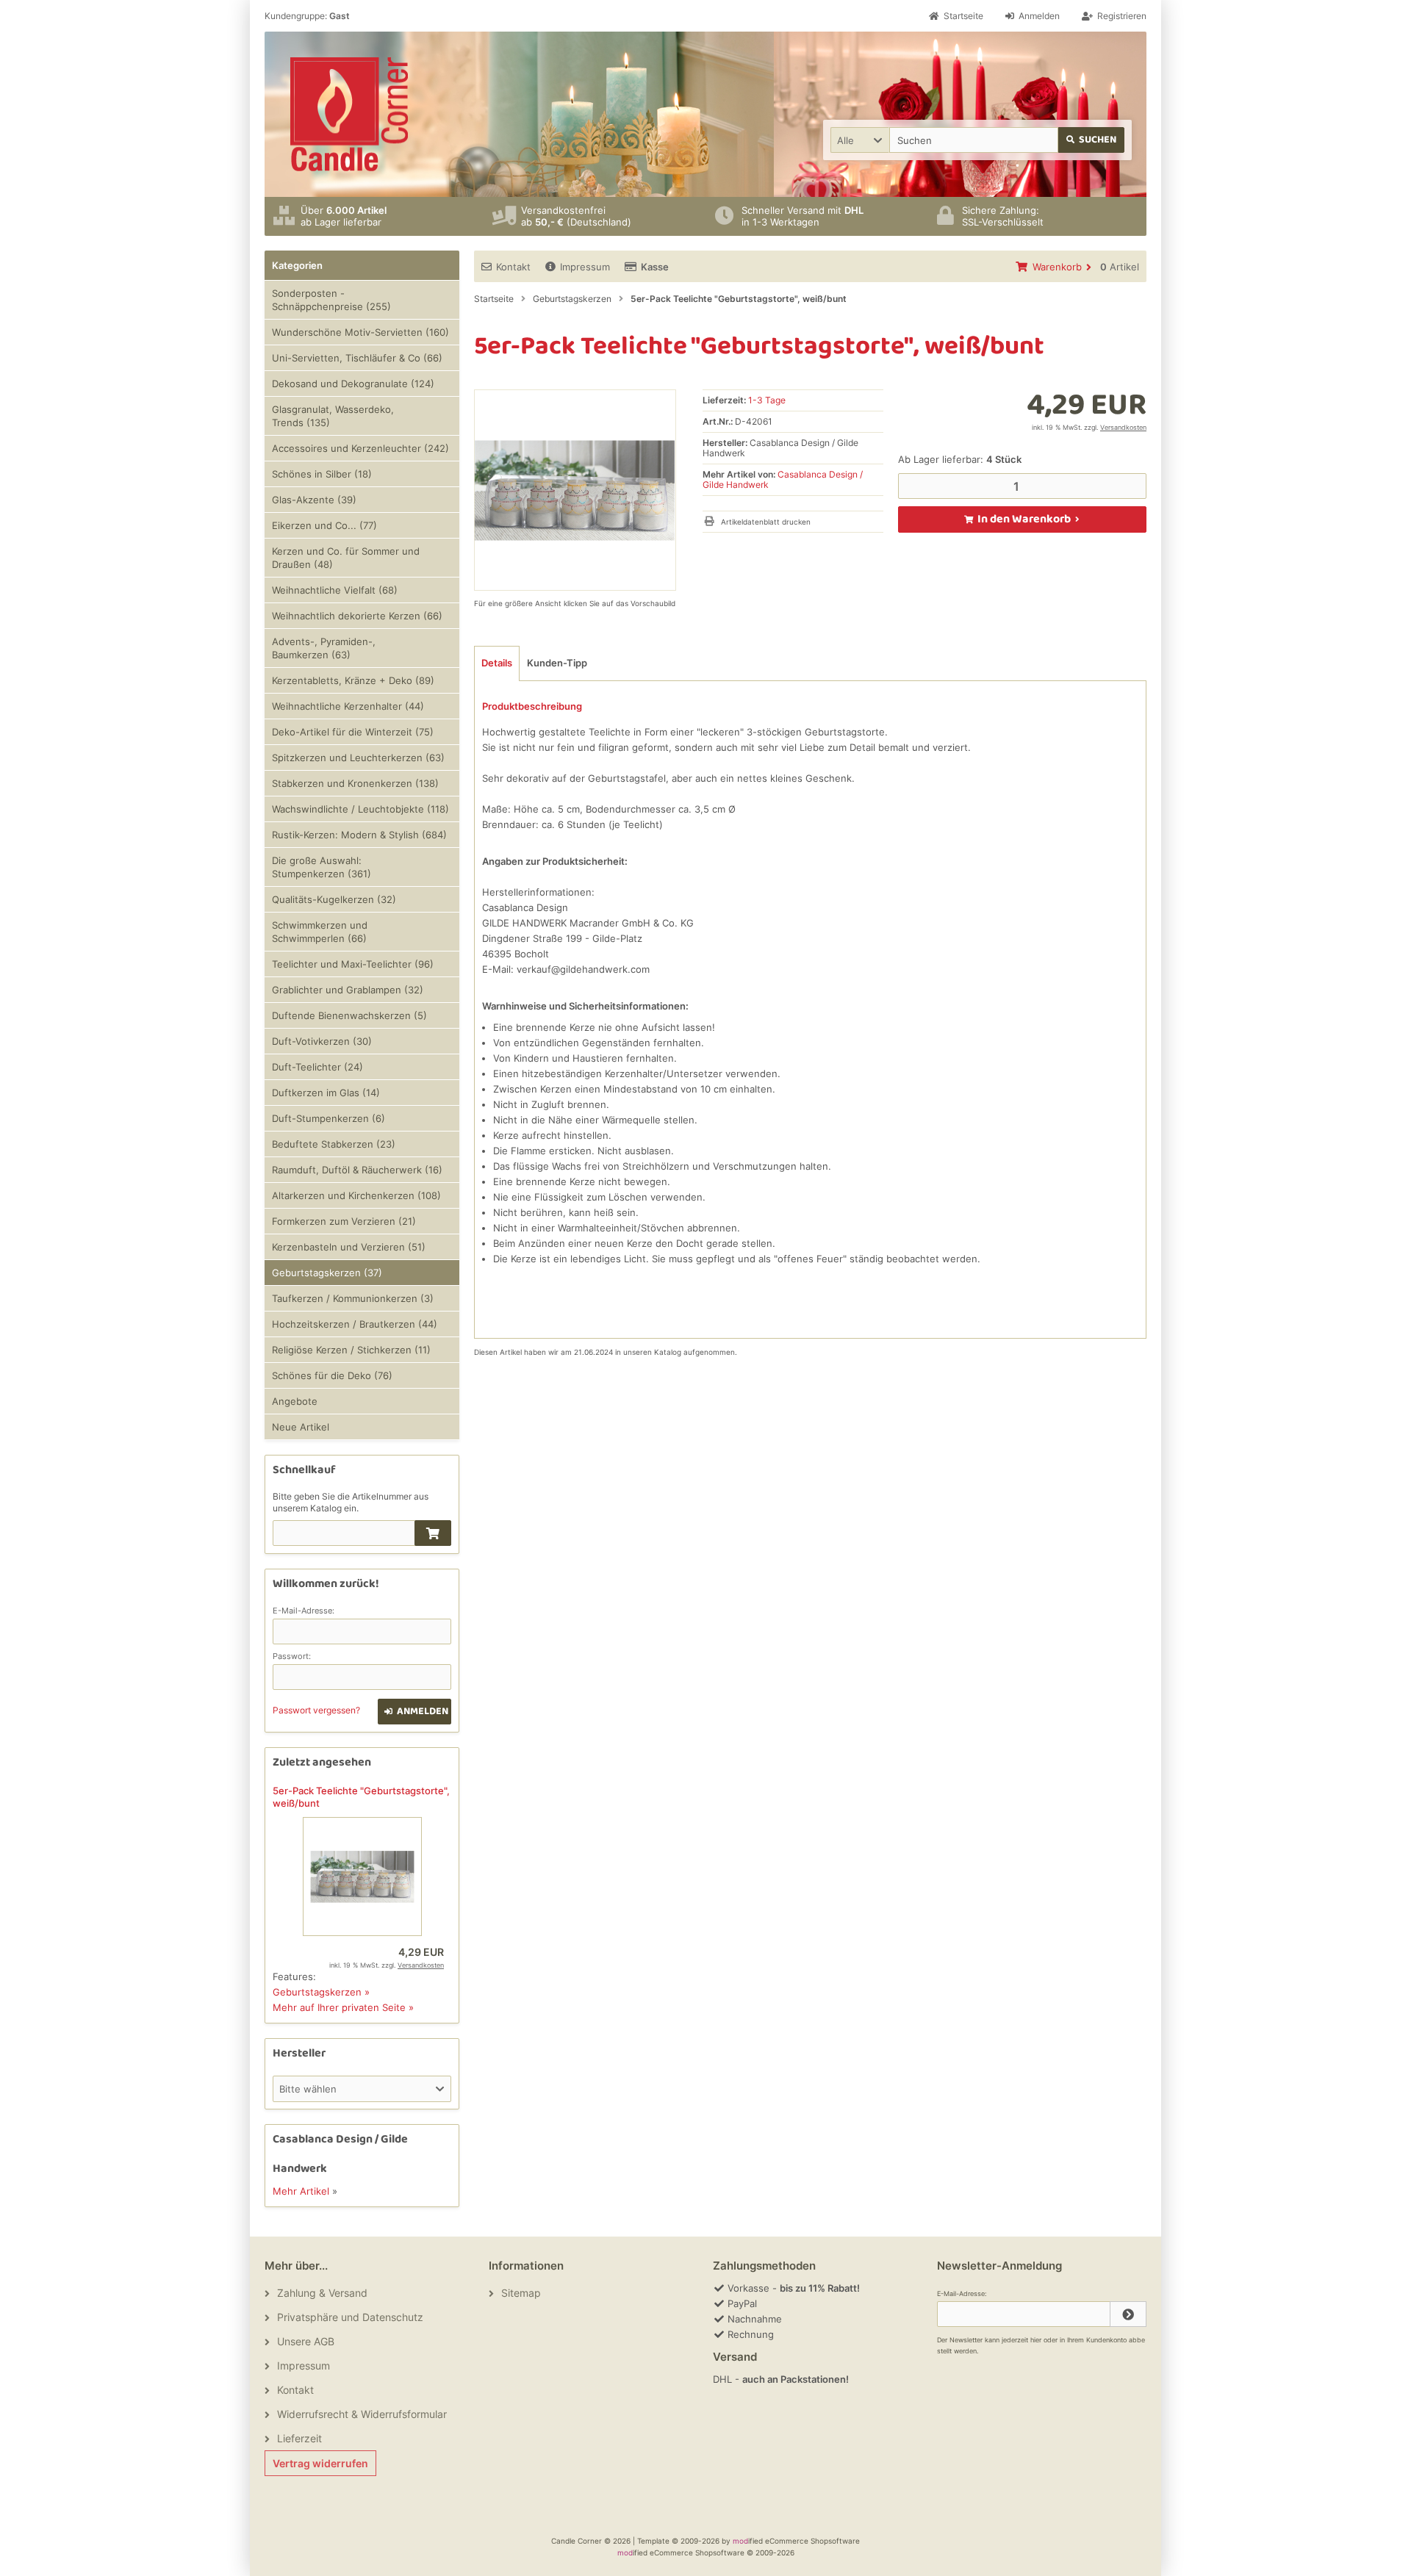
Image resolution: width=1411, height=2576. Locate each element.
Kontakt (513, 267)
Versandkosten (1123, 427)
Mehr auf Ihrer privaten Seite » (343, 2007)
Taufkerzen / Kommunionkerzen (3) (353, 1298)
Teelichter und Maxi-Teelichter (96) (353, 964)
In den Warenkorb (1022, 519)
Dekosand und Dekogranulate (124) (353, 384)
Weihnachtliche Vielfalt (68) (335, 590)
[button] (860, 140)
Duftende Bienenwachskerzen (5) (349, 1015)
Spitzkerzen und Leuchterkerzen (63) (358, 758)
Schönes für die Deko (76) (332, 1375)
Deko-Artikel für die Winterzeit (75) (353, 732)
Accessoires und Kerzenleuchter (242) (360, 448)
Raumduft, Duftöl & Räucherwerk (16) (357, 1170)
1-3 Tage (767, 400)
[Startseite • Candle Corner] (349, 114)
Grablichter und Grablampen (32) (348, 990)
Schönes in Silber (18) (322, 474)
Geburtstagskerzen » (321, 1992)
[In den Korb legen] (433, 1533)
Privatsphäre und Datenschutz (350, 2317)
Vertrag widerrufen (320, 2463)
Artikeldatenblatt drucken (766, 522)
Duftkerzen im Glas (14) (326, 1093)
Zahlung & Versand (322, 2293)
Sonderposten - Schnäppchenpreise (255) (331, 300)
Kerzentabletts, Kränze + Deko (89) (353, 680)
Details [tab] (497, 663)
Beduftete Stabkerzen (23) (334, 1144)
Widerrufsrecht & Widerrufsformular (362, 2414)
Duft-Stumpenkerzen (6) (328, 1118)
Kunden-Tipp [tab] (557, 663)
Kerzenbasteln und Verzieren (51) (349, 1247)
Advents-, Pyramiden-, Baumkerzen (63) (324, 648)
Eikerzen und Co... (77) (324, 525)
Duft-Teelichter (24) (317, 1067)
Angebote (295, 1401)
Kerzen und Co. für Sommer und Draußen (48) (346, 558)
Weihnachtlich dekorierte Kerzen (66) (357, 616)
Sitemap (521, 2293)
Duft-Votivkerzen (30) (322, 1041)
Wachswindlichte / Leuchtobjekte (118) (360, 809)
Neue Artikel (301, 1427)
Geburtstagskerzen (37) (327, 1273)
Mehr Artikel (301, 2191)
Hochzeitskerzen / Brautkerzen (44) (355, 1324)
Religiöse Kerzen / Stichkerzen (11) (351, 1350)
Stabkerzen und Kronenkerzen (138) (355, 783)
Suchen (1092, 140)
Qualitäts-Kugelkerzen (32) (334, 899)
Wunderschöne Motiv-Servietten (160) (360, 332)
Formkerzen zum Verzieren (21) (344, 1221)
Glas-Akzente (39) (314, 500)
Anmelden (415, 1712)
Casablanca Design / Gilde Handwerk (783, 479)
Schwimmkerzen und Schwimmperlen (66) (320, 932)
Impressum (585, 267)
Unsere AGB (306, 2341)
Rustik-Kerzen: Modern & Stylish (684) (359, 835)
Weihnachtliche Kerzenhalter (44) (348, 706)
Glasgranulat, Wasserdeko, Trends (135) (333, 416)
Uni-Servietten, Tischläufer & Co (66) (357, 358)
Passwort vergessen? (316, 1710)
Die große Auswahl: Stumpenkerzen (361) (322, 867)
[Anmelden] (1128, 2314)
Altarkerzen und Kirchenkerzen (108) (356, 1195)
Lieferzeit (299, 2438)
